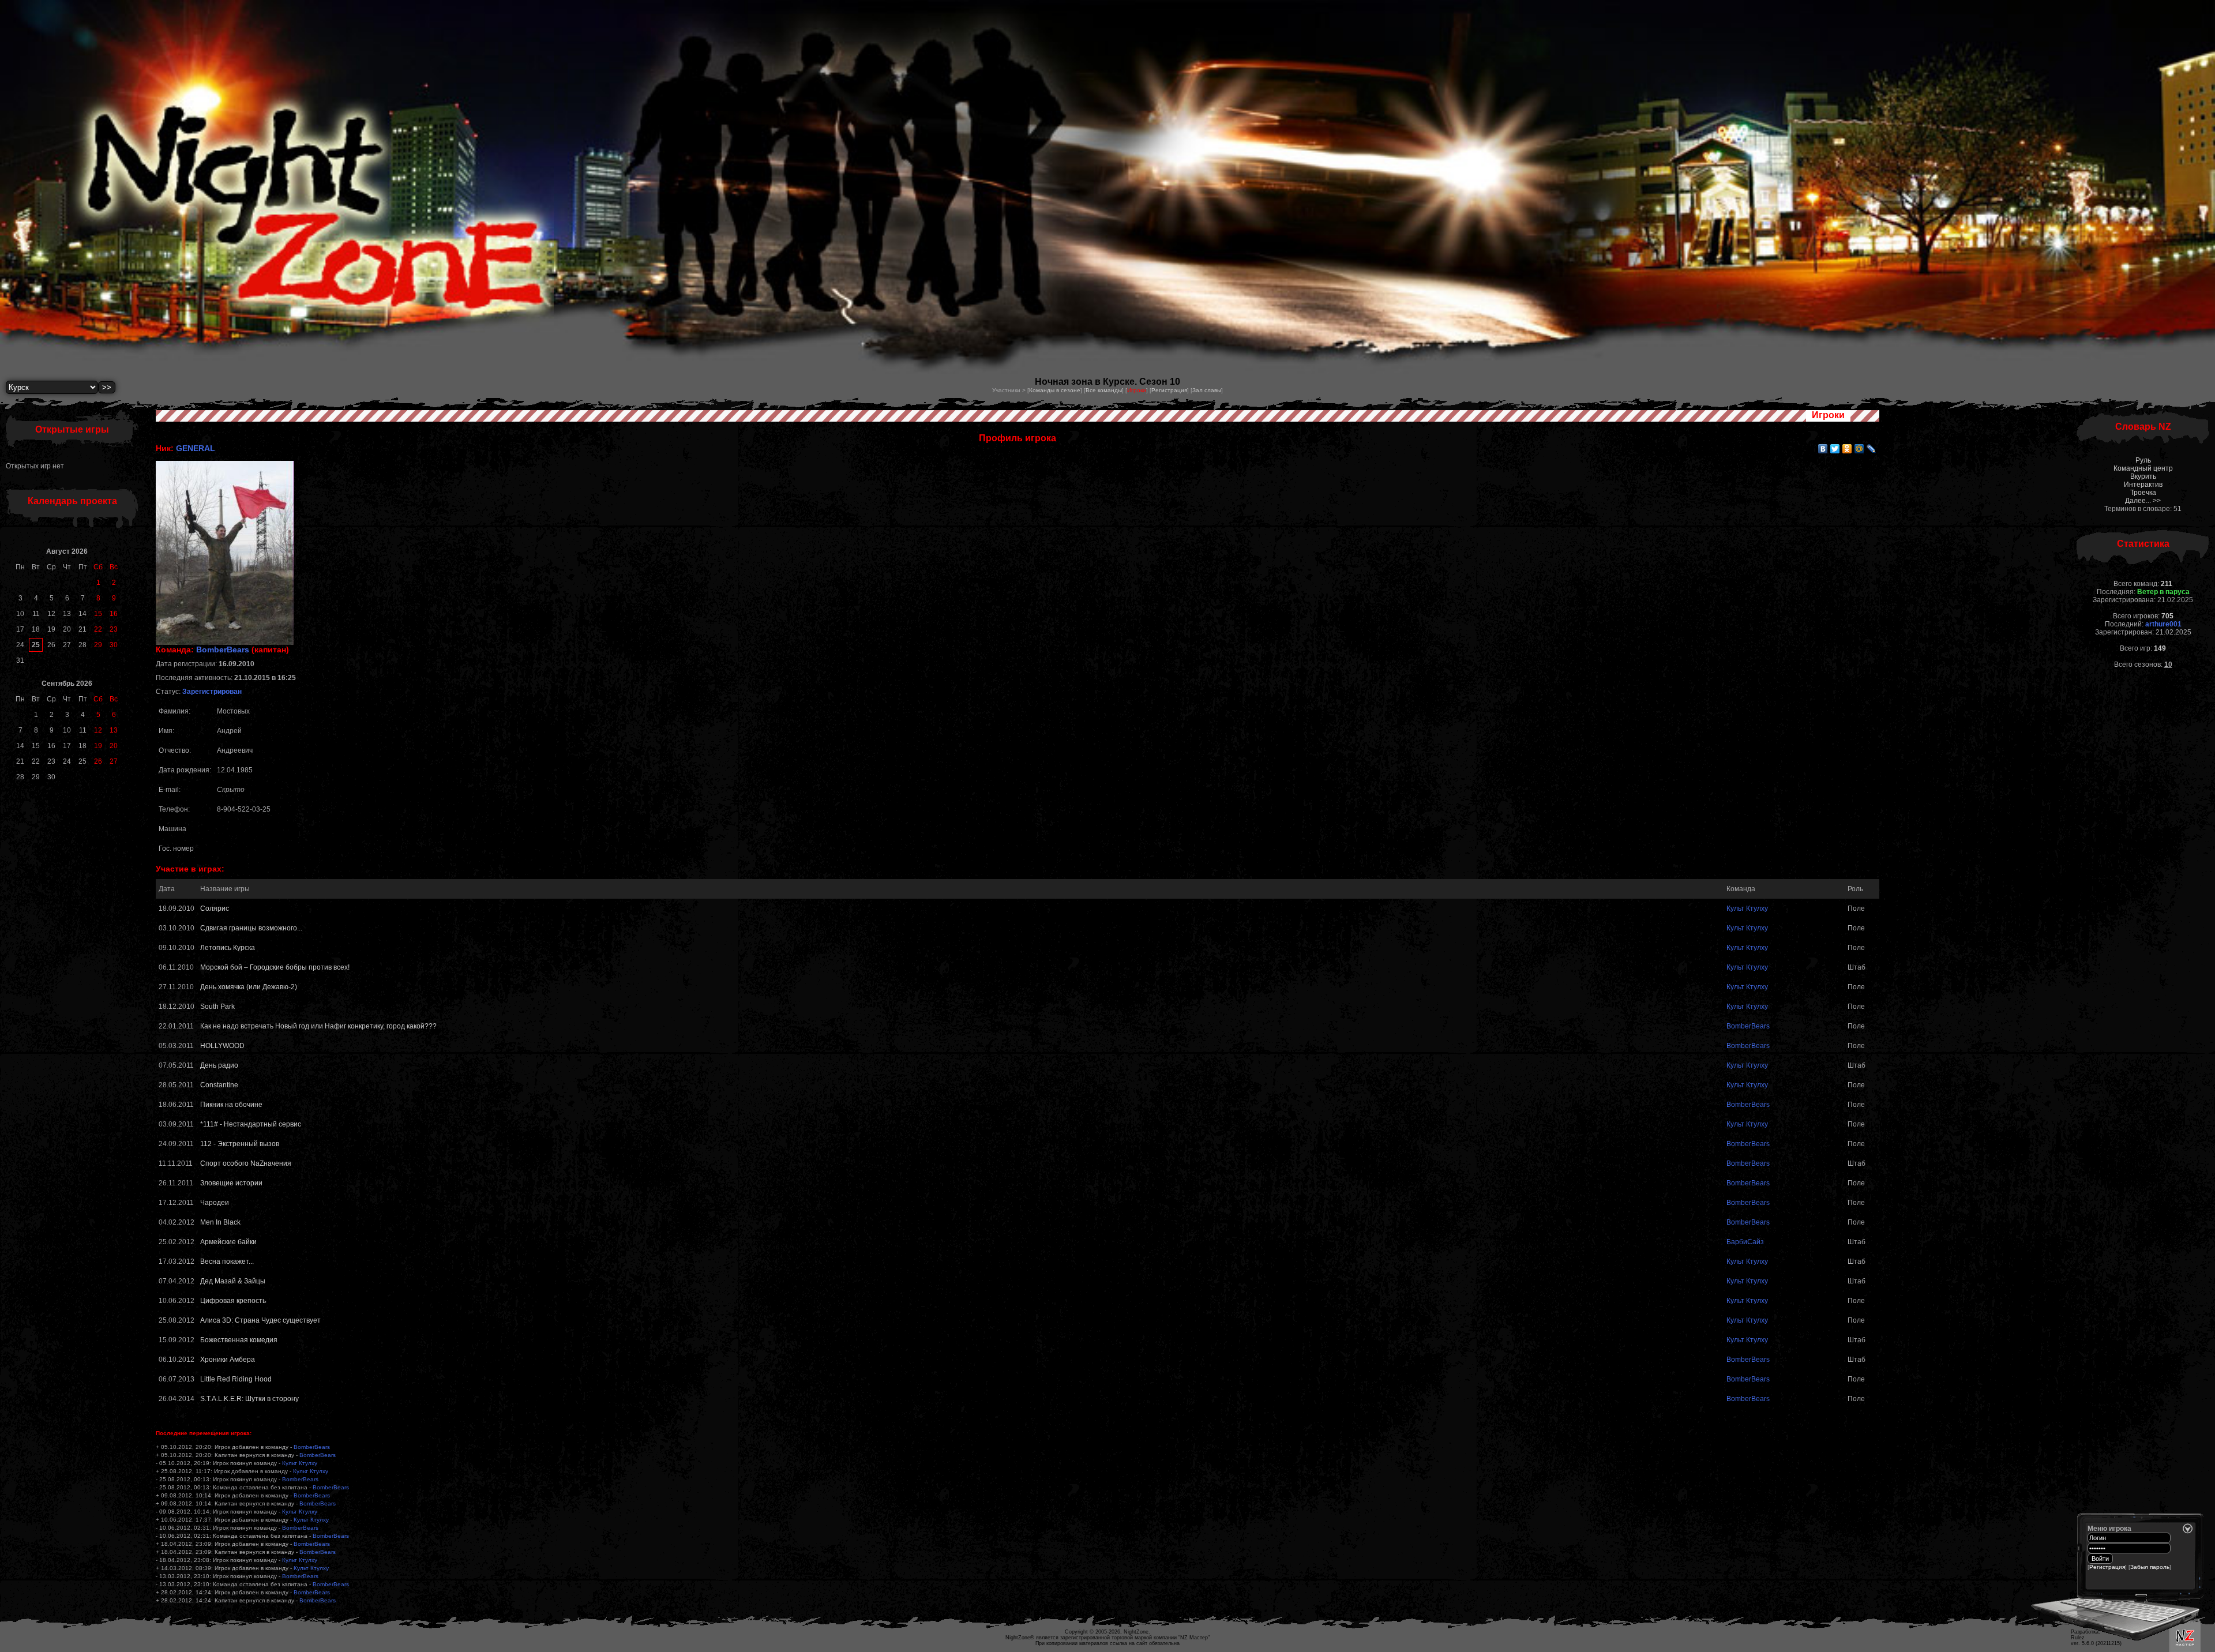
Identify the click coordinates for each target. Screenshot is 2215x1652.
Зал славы (1207, 390)
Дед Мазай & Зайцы (233, 1281)
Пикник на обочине (231, 1105)
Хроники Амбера (228, 1360)
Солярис (215, 908)
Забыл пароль (2150, 1567)
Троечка (2143, 493)
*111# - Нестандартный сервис (251, 1124)
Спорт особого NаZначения (246, 1163)
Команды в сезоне (1055, 390)
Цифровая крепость (233, 1301)
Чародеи (215, 1203)
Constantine (219, 1085)
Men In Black (220, 1222)
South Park (217, 1007)
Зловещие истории (231, 1183)
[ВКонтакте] (1823, 449)
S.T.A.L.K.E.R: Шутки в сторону (249, 1399)
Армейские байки (228, 1242)
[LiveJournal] (1872, 449)
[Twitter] (1835, 449)
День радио (219, 1065)
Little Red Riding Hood (236, 1379)
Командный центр (2143, 468)
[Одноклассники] (1847, 449)
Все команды (1104, 390)
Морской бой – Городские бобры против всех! (275, 967)
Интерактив (2143, 485)
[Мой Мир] (1859, 449)
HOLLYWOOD (222, 1046)
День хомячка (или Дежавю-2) (249, 987)
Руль (2143, 460)
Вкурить (2143, 476)
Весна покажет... (227, 1261)
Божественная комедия (239, 1340)
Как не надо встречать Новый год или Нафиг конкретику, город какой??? (318, 1026)
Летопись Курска (228, 948)
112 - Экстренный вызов (240, 1144)
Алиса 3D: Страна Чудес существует (260, 1320)
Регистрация (1169, 390)
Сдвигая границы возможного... (251, 928)
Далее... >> (2143, 501)
